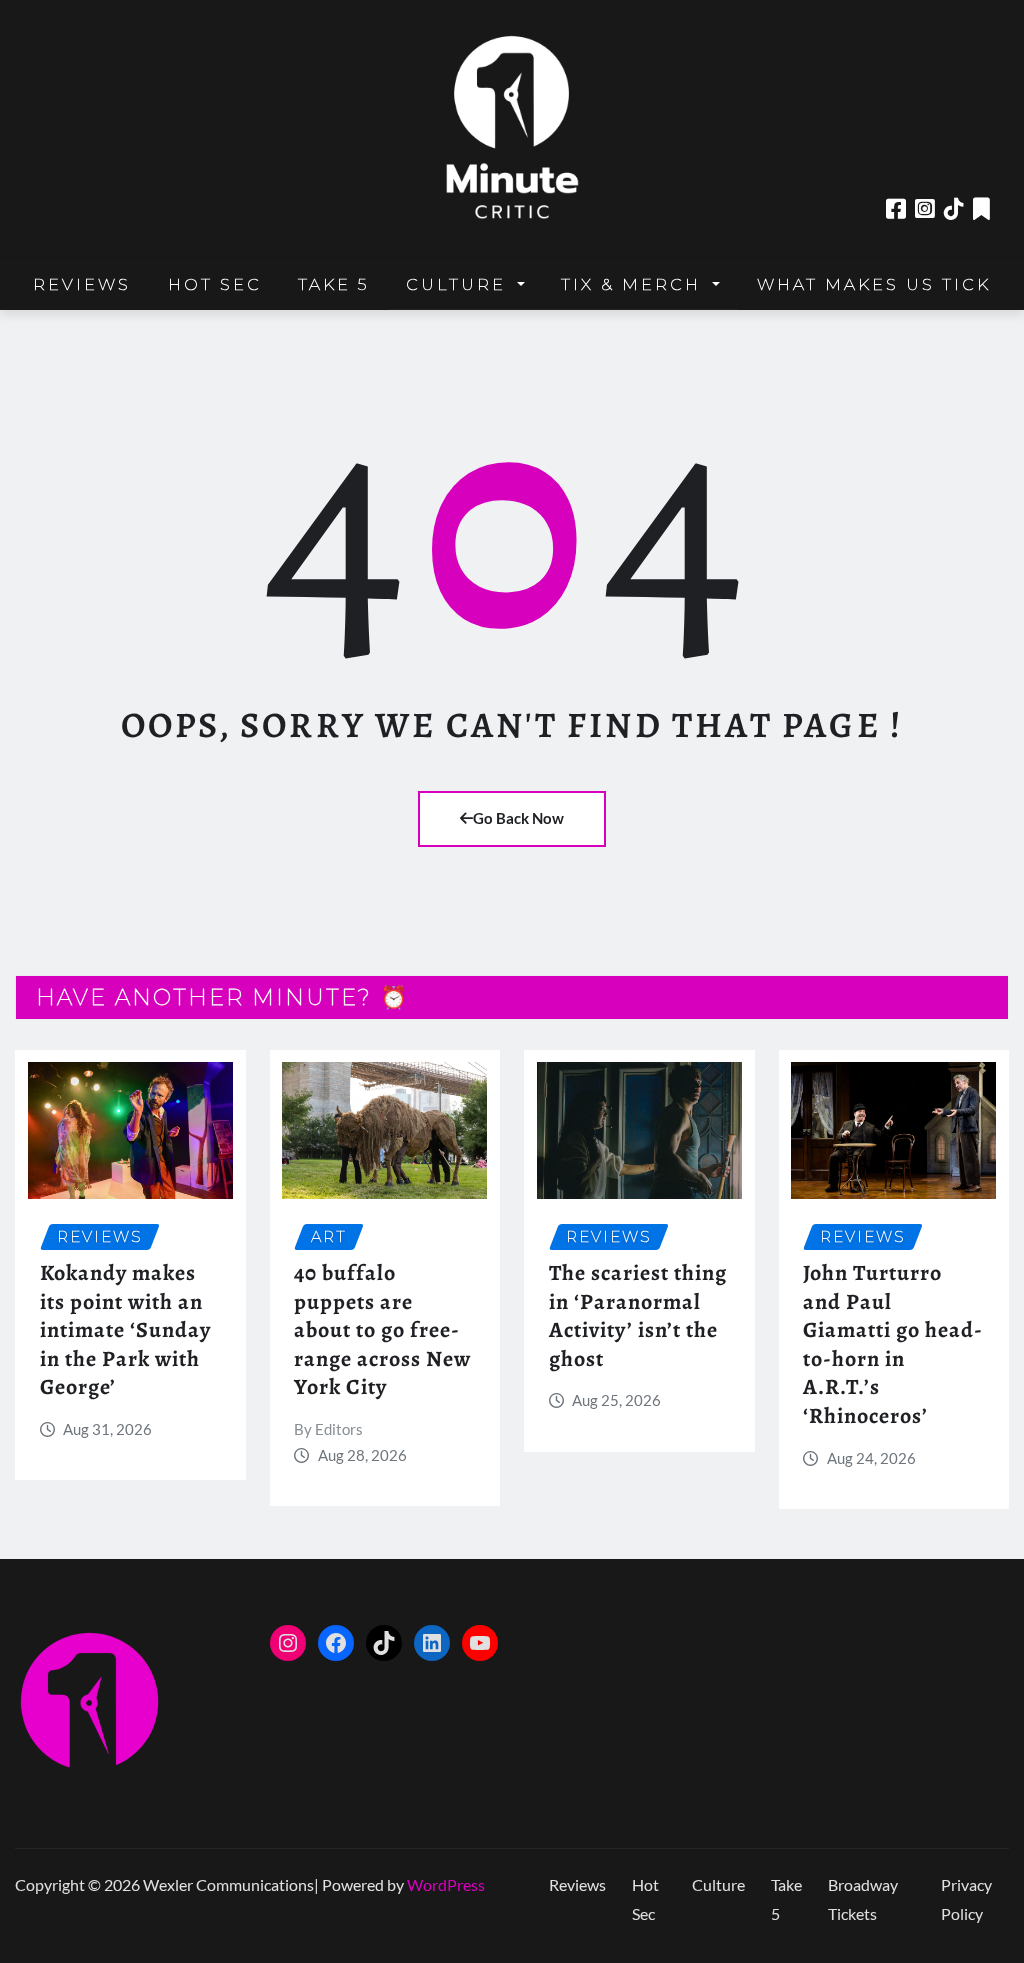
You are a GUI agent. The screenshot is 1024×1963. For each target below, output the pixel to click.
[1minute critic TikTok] (954, 209)
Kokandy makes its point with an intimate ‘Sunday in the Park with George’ (125, 1330)
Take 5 (333, 284)
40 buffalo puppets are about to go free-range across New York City (382, 1330)
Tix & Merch (634, 284)
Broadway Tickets (863, 1899)
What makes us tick (874, 284)
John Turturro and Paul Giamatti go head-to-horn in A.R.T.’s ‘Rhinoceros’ (893, 1344)
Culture (459, 284)
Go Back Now (518, 818)
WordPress (446, 1884)
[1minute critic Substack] (981, 209)
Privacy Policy (966, 1899)
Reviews (82, 284)
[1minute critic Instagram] (925, 209)
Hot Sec (215, 284)
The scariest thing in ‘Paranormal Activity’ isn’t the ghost (638, 1316)
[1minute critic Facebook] (896, 209)
